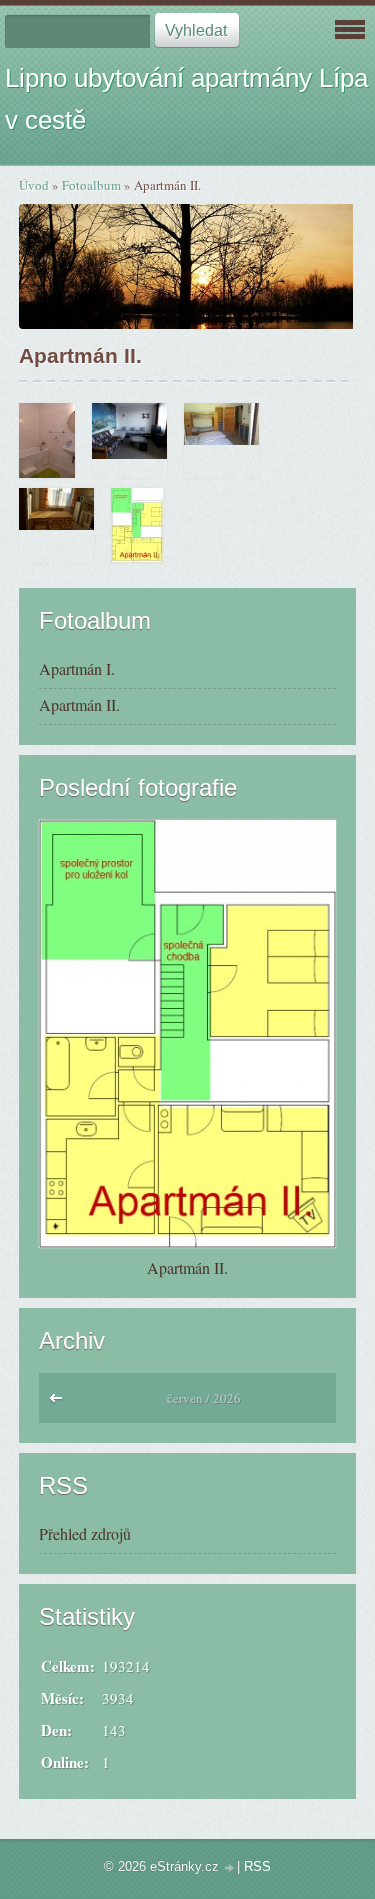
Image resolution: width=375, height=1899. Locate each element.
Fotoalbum (91, 185)
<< (60, 1403)
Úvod (34, 185)
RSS (257, 1866)
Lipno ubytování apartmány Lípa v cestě (186, 99)
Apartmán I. (77, 668)
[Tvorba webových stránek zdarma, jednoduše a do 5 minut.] (230, 1868)
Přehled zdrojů (85, 1533)
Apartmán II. (79, 704)
